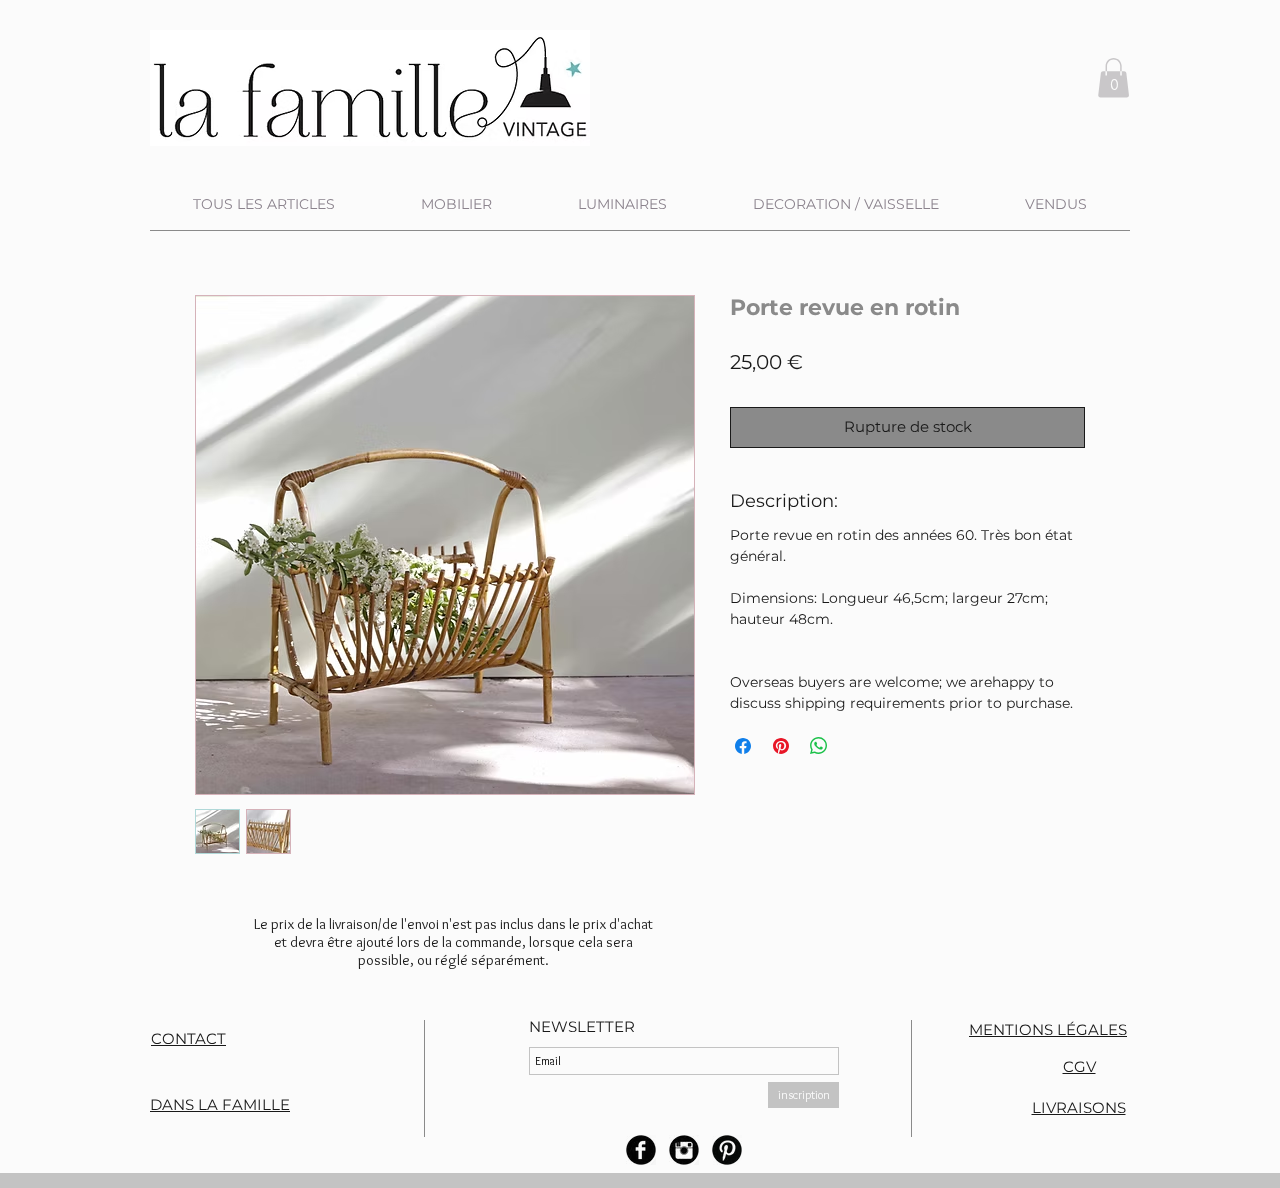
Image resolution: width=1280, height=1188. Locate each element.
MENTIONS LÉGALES (1048, 1029)
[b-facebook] (641, 1150)
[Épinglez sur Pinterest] (781, 746)
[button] (1113, 77)
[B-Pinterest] (727, 1150)
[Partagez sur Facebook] (743, 746)
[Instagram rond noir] (684, 1150)
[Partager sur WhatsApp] (819, 746)
